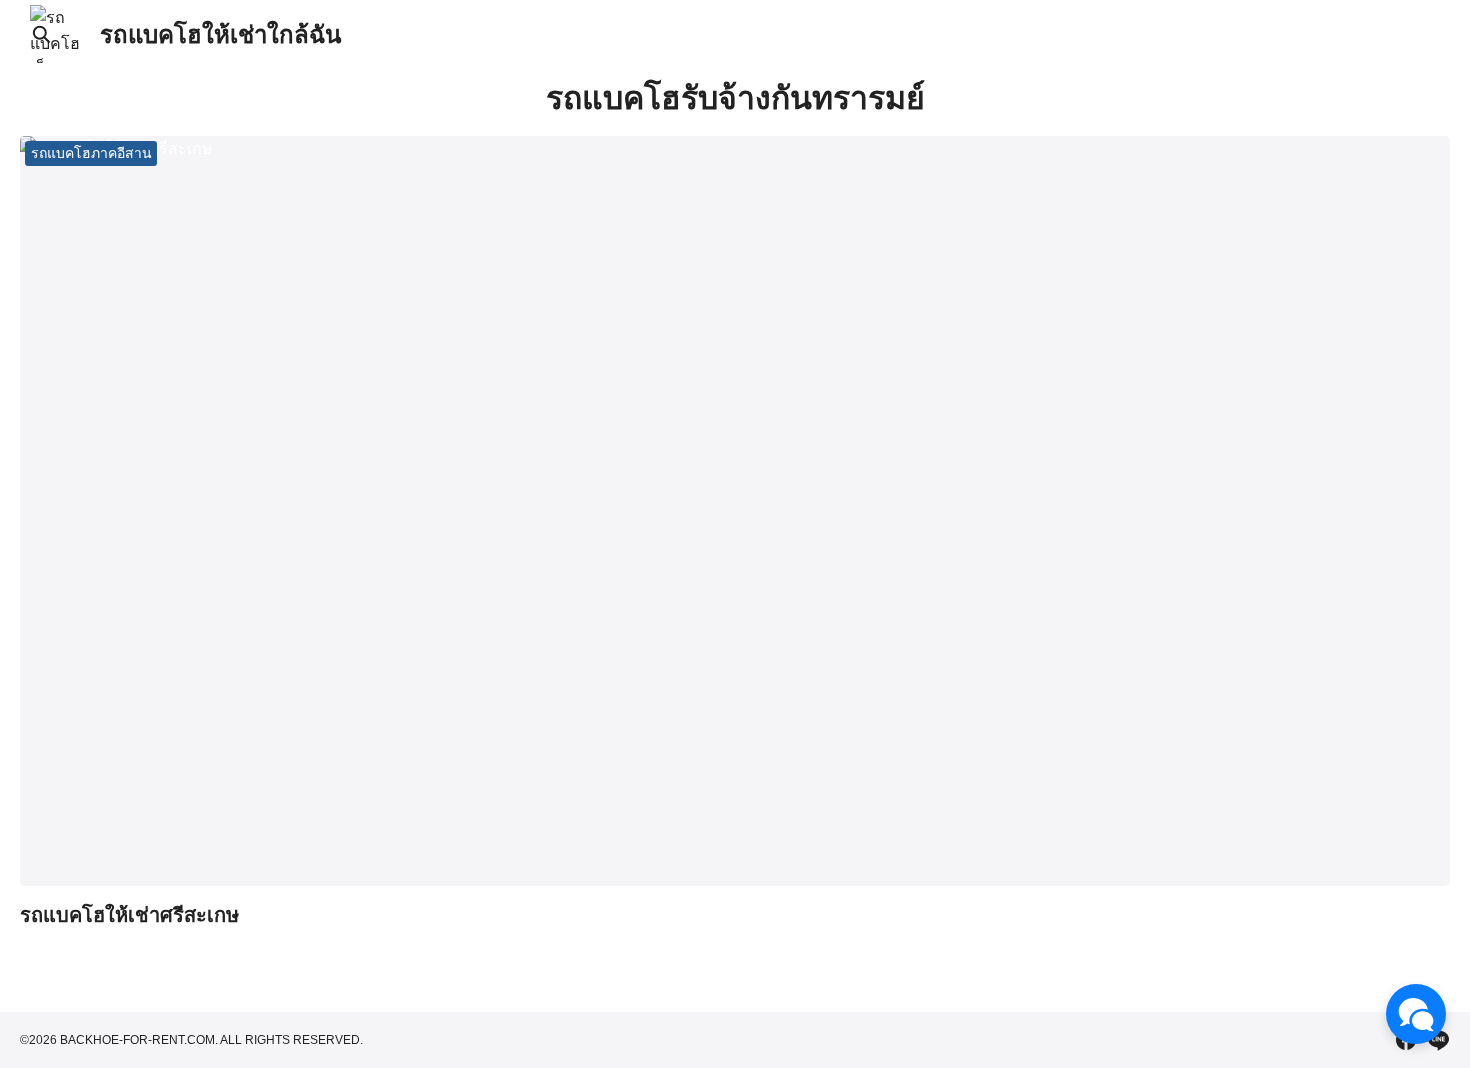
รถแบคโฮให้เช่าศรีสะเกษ (129, 915)
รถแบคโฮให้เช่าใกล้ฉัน (220, 34)
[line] (1438, 1040)
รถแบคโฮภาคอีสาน (91, 153)
